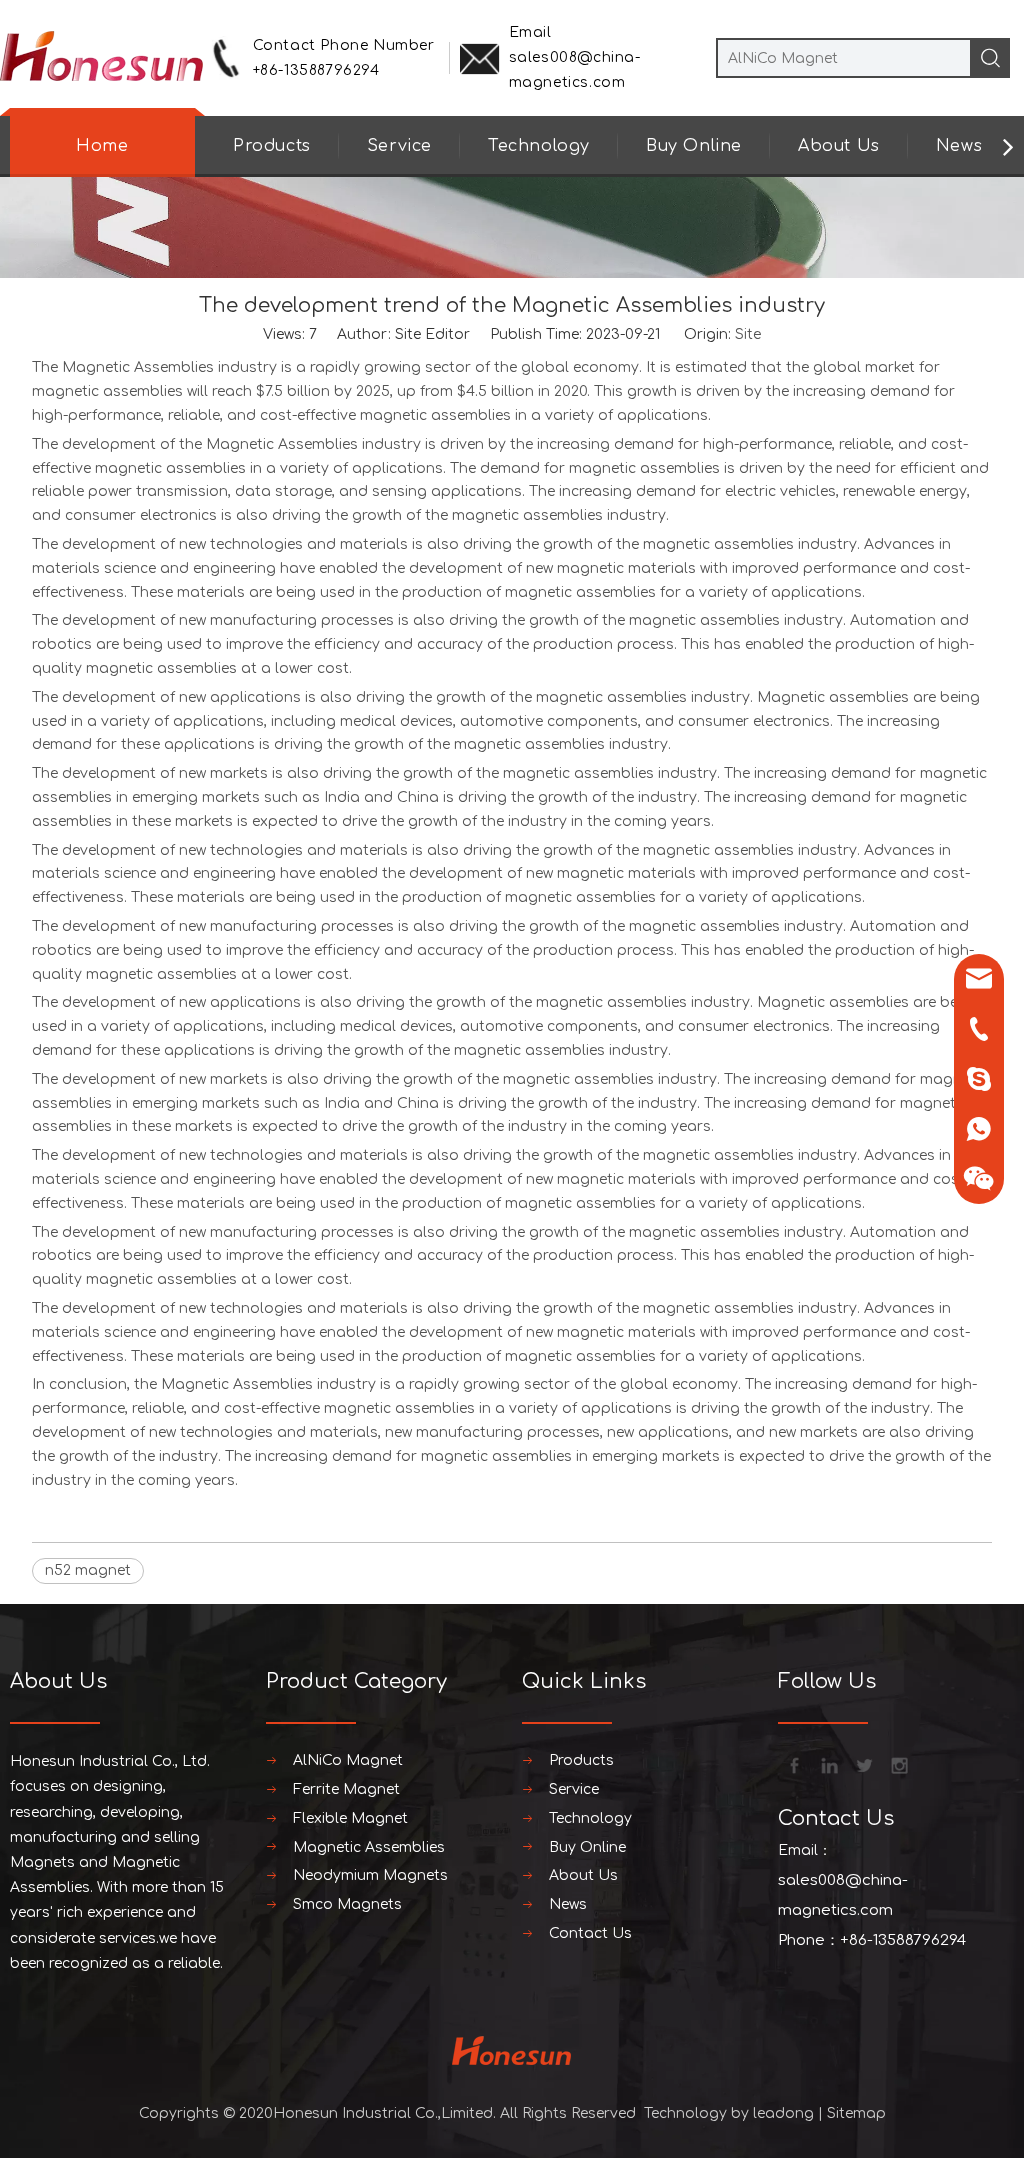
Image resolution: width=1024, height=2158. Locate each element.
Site (748, 334)
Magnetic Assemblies (138, 367)
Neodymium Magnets (370, 1875)
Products (272, 146)
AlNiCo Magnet (348, 1760)
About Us (839, 146)
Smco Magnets (347, 1904)
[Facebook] (793, 1764)
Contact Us (590, 1933)
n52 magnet (88, 1570)
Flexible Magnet (350, 1818)
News (959, 146)
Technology (539, 146)
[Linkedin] (828, 1764)
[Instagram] (898, 1764)
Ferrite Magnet (346, 1789)
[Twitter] (863, 1764)
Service (399, 146)
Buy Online (694, 146)
